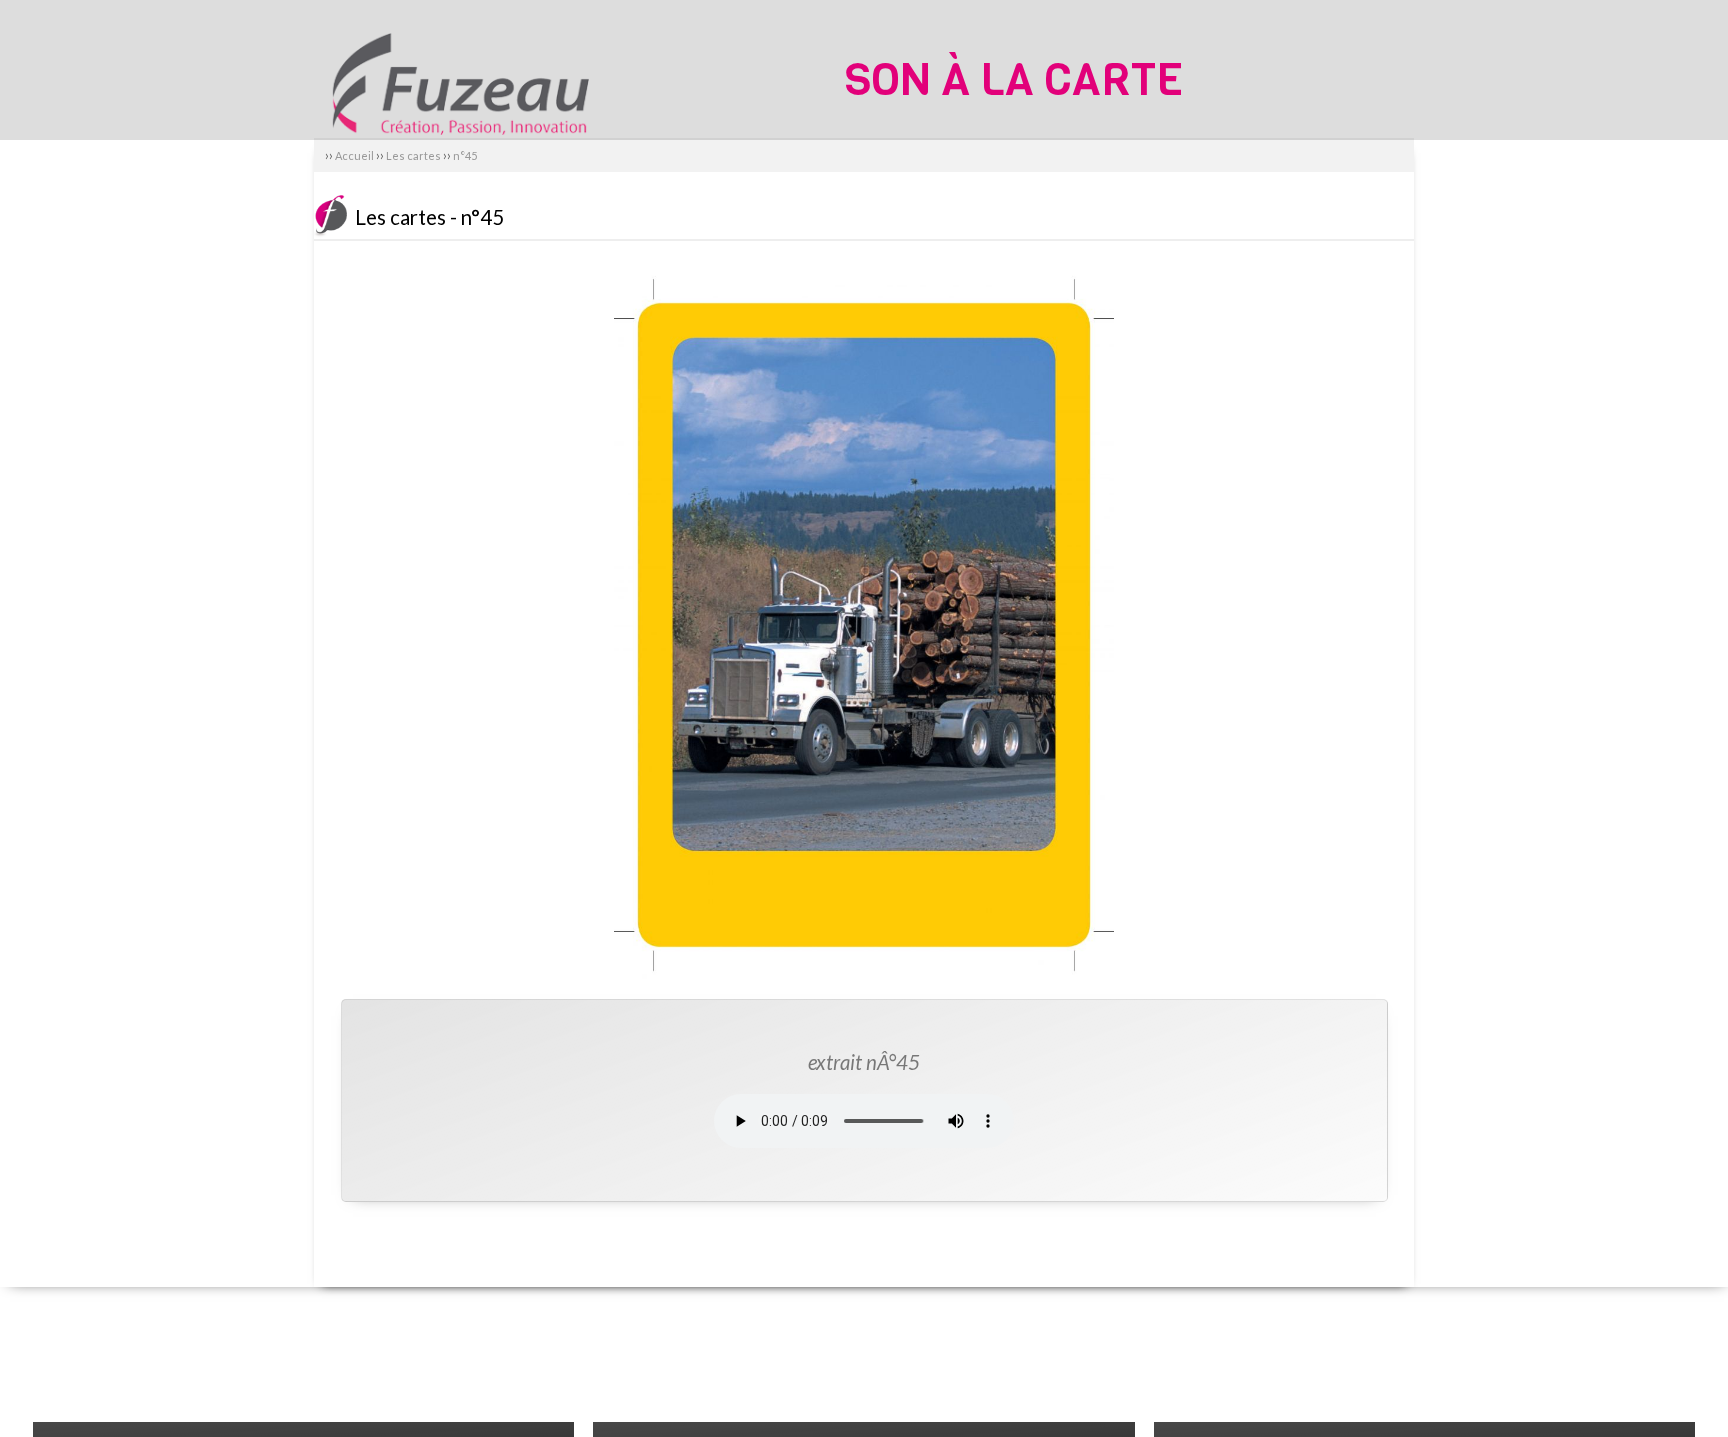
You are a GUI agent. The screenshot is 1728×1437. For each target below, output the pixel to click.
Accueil (354, 155)
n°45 (465, 155)
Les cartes (414, 155)
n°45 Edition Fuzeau (459, 67)
